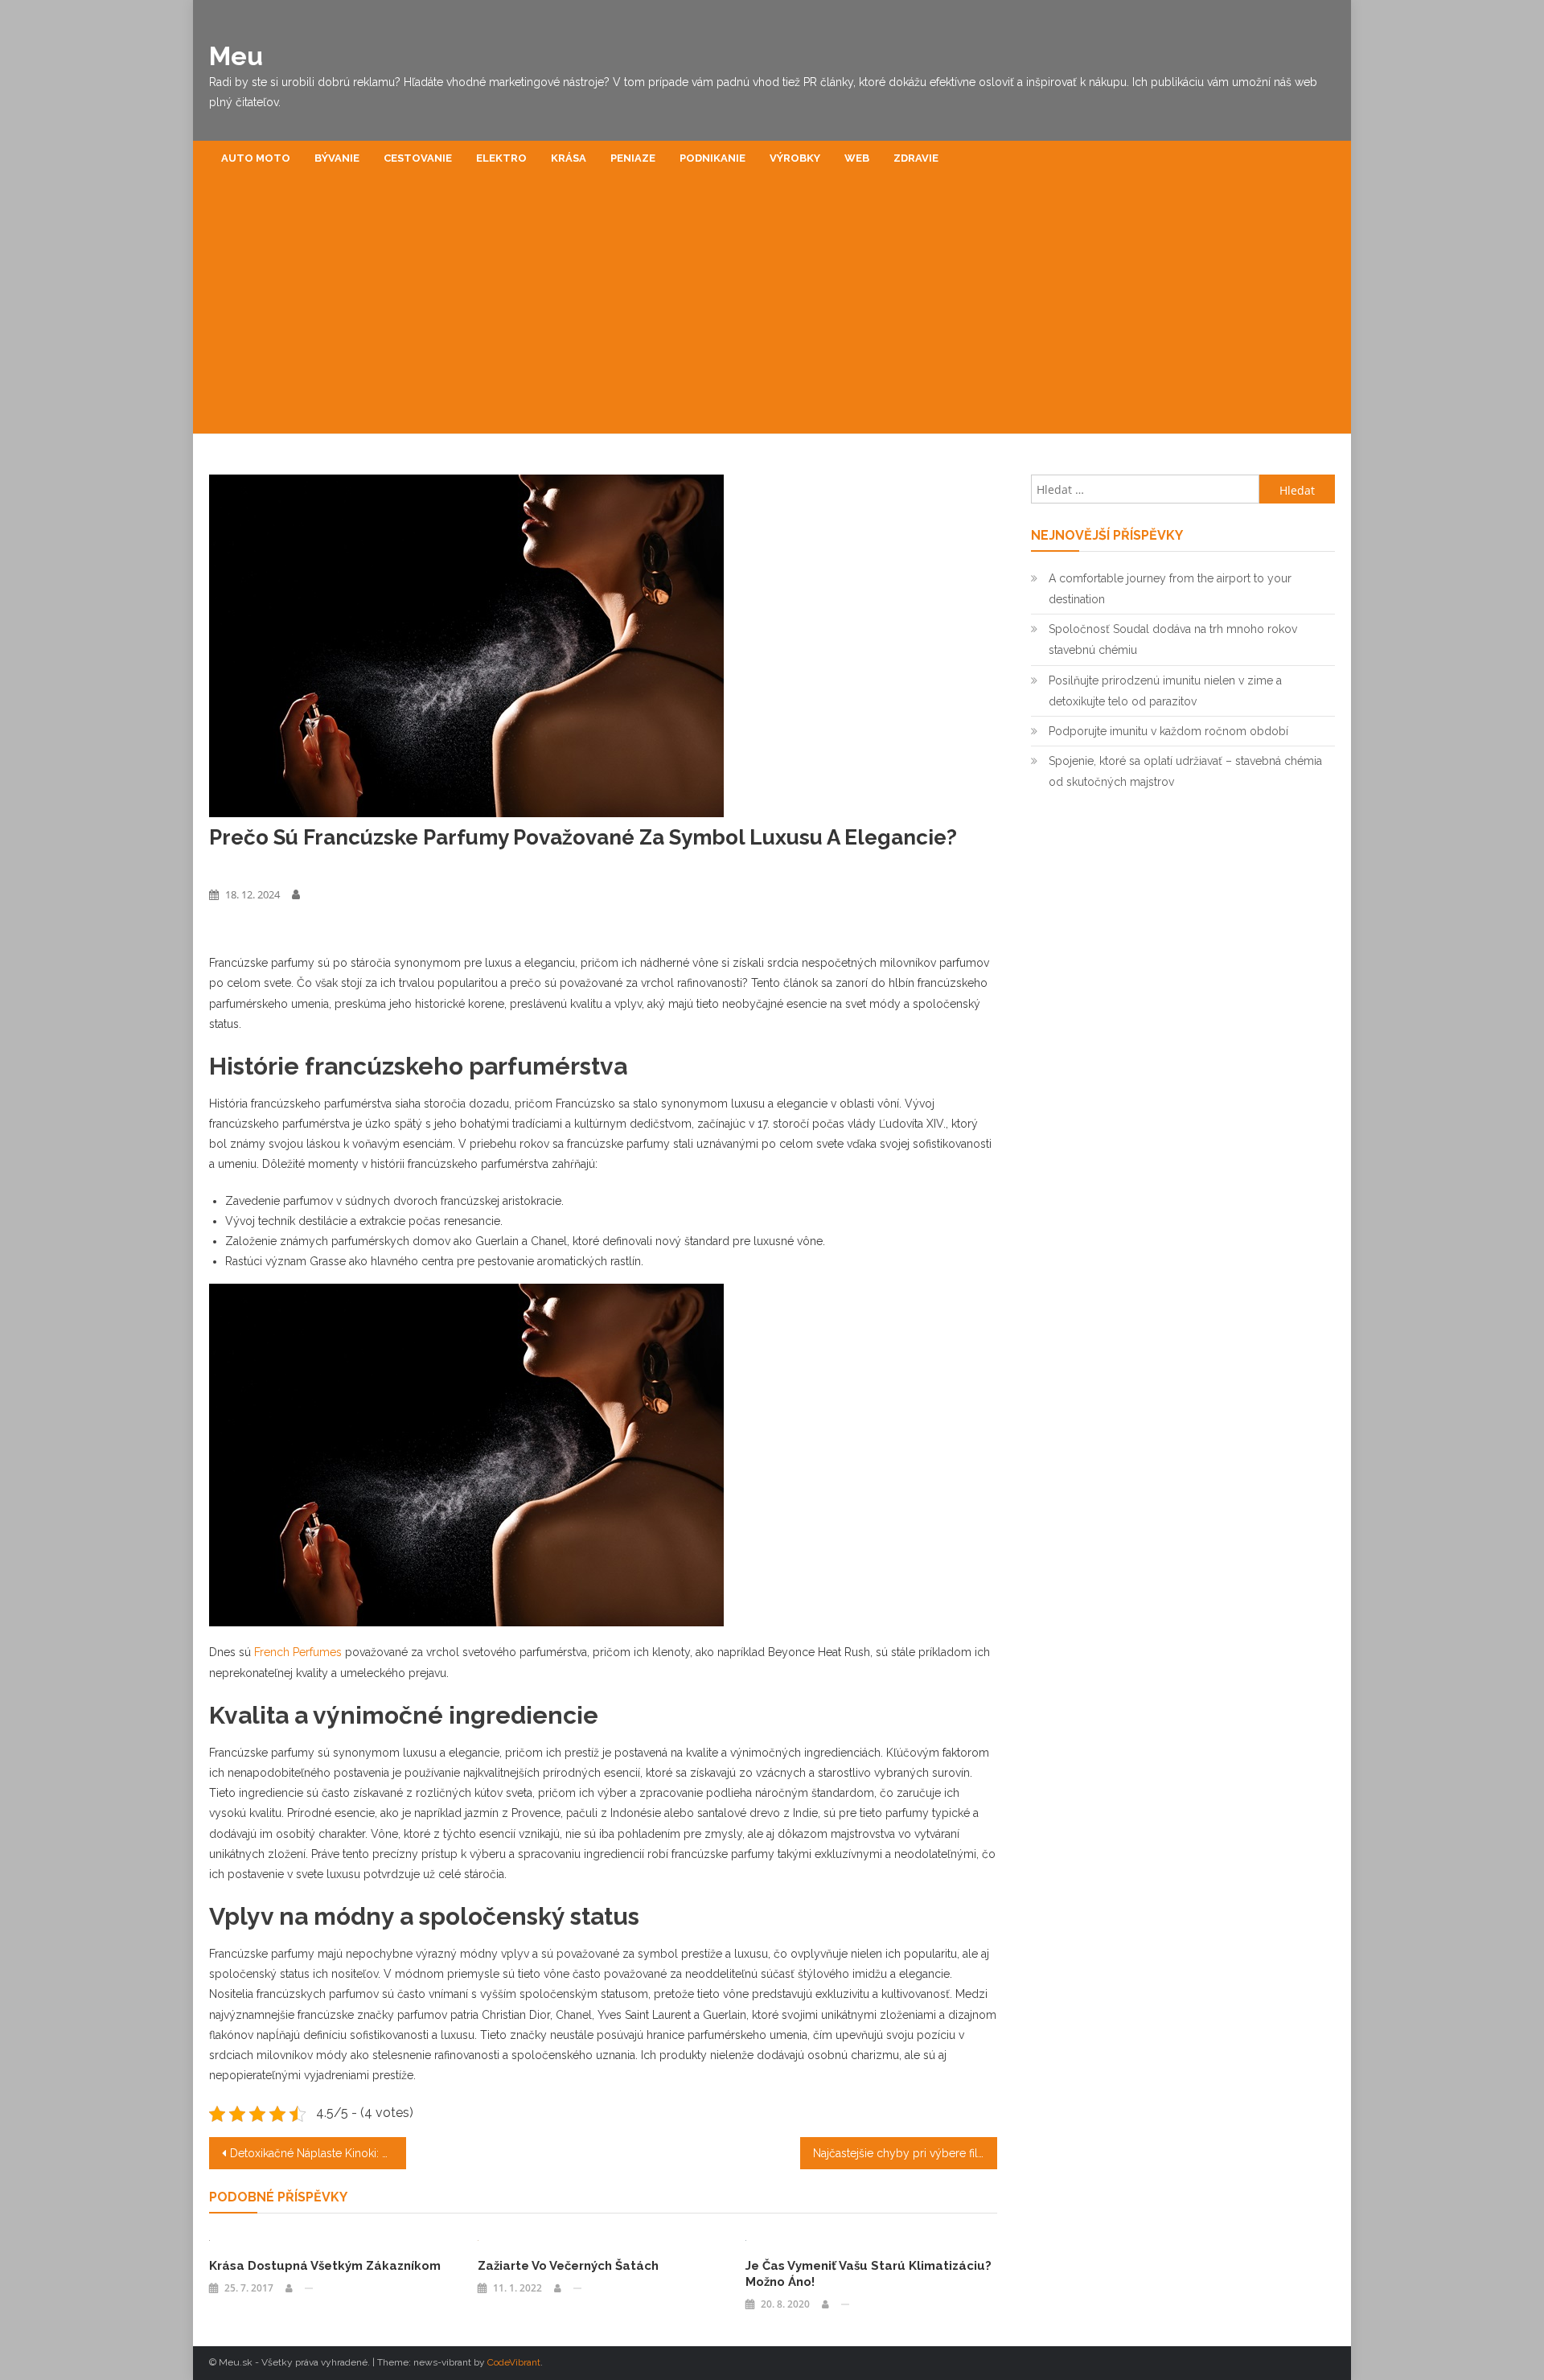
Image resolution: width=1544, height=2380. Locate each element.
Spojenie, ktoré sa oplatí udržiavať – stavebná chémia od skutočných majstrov (1185, 771)
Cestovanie (418, 158)
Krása (569, 158)
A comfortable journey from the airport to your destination (1170, 589)
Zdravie (916, 158)
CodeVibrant (514, 2362)
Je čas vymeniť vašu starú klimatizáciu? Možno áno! (868, 2274)
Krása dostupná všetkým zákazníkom (325, 2266)
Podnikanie (712, 158)
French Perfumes (298, 1652)
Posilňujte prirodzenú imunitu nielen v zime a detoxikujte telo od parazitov (1165, 691)
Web (857, 158)
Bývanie (337, 158)
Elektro (501, 158)
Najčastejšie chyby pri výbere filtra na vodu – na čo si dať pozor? (905, 2153)
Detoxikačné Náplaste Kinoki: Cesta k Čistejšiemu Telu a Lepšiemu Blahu (318, 2153)
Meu (236, 56)
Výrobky (795, 158)
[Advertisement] (772, 313)
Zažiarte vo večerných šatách (568, 2266)
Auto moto (256, 158)
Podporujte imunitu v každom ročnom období (1168, 731)
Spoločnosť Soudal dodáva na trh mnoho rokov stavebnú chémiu (1173, 639)
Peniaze (633, 158)
